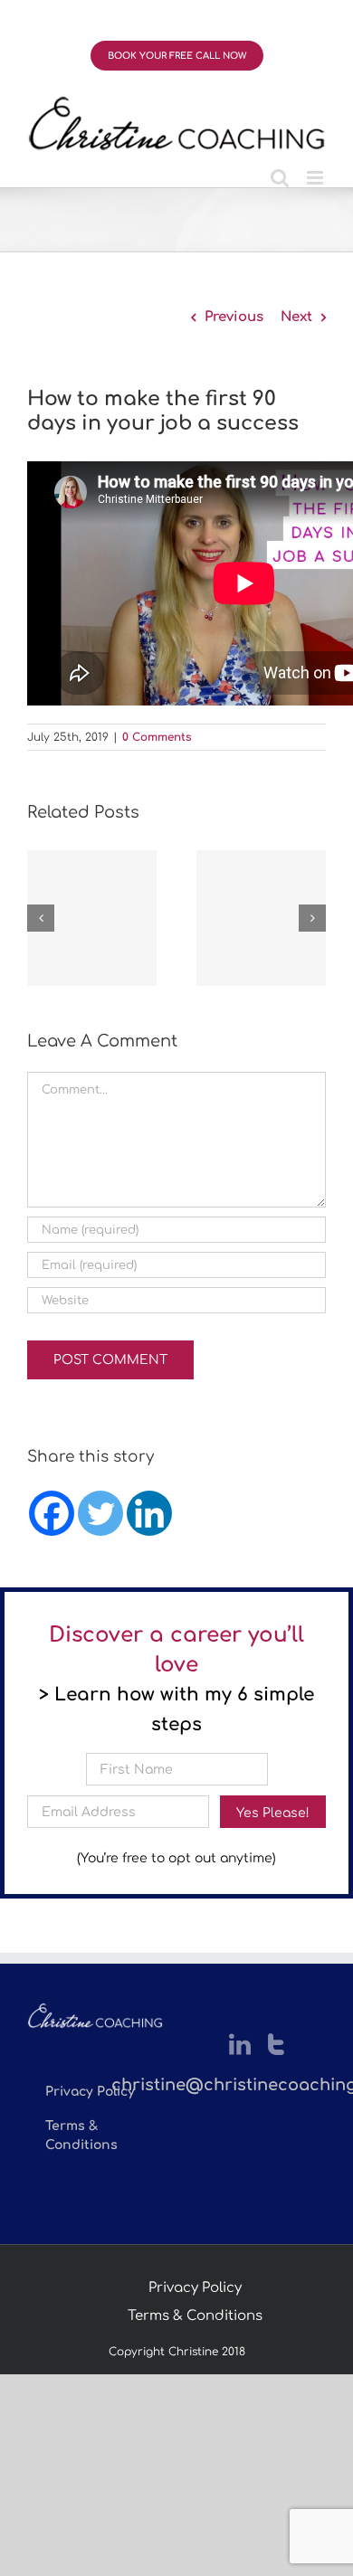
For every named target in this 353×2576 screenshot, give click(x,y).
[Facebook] (52, 1513)
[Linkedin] (149, 1513)
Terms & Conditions (195, 2316)
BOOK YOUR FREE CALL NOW (177, 56)
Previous (234, 317)
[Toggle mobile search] (280, 178)
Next (296, 317)
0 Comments (157, 737)
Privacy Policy (195, 2288)
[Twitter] (100, 1513)
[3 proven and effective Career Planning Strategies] (261, 918)
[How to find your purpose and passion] (92, 918)
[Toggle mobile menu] (316, 178)
